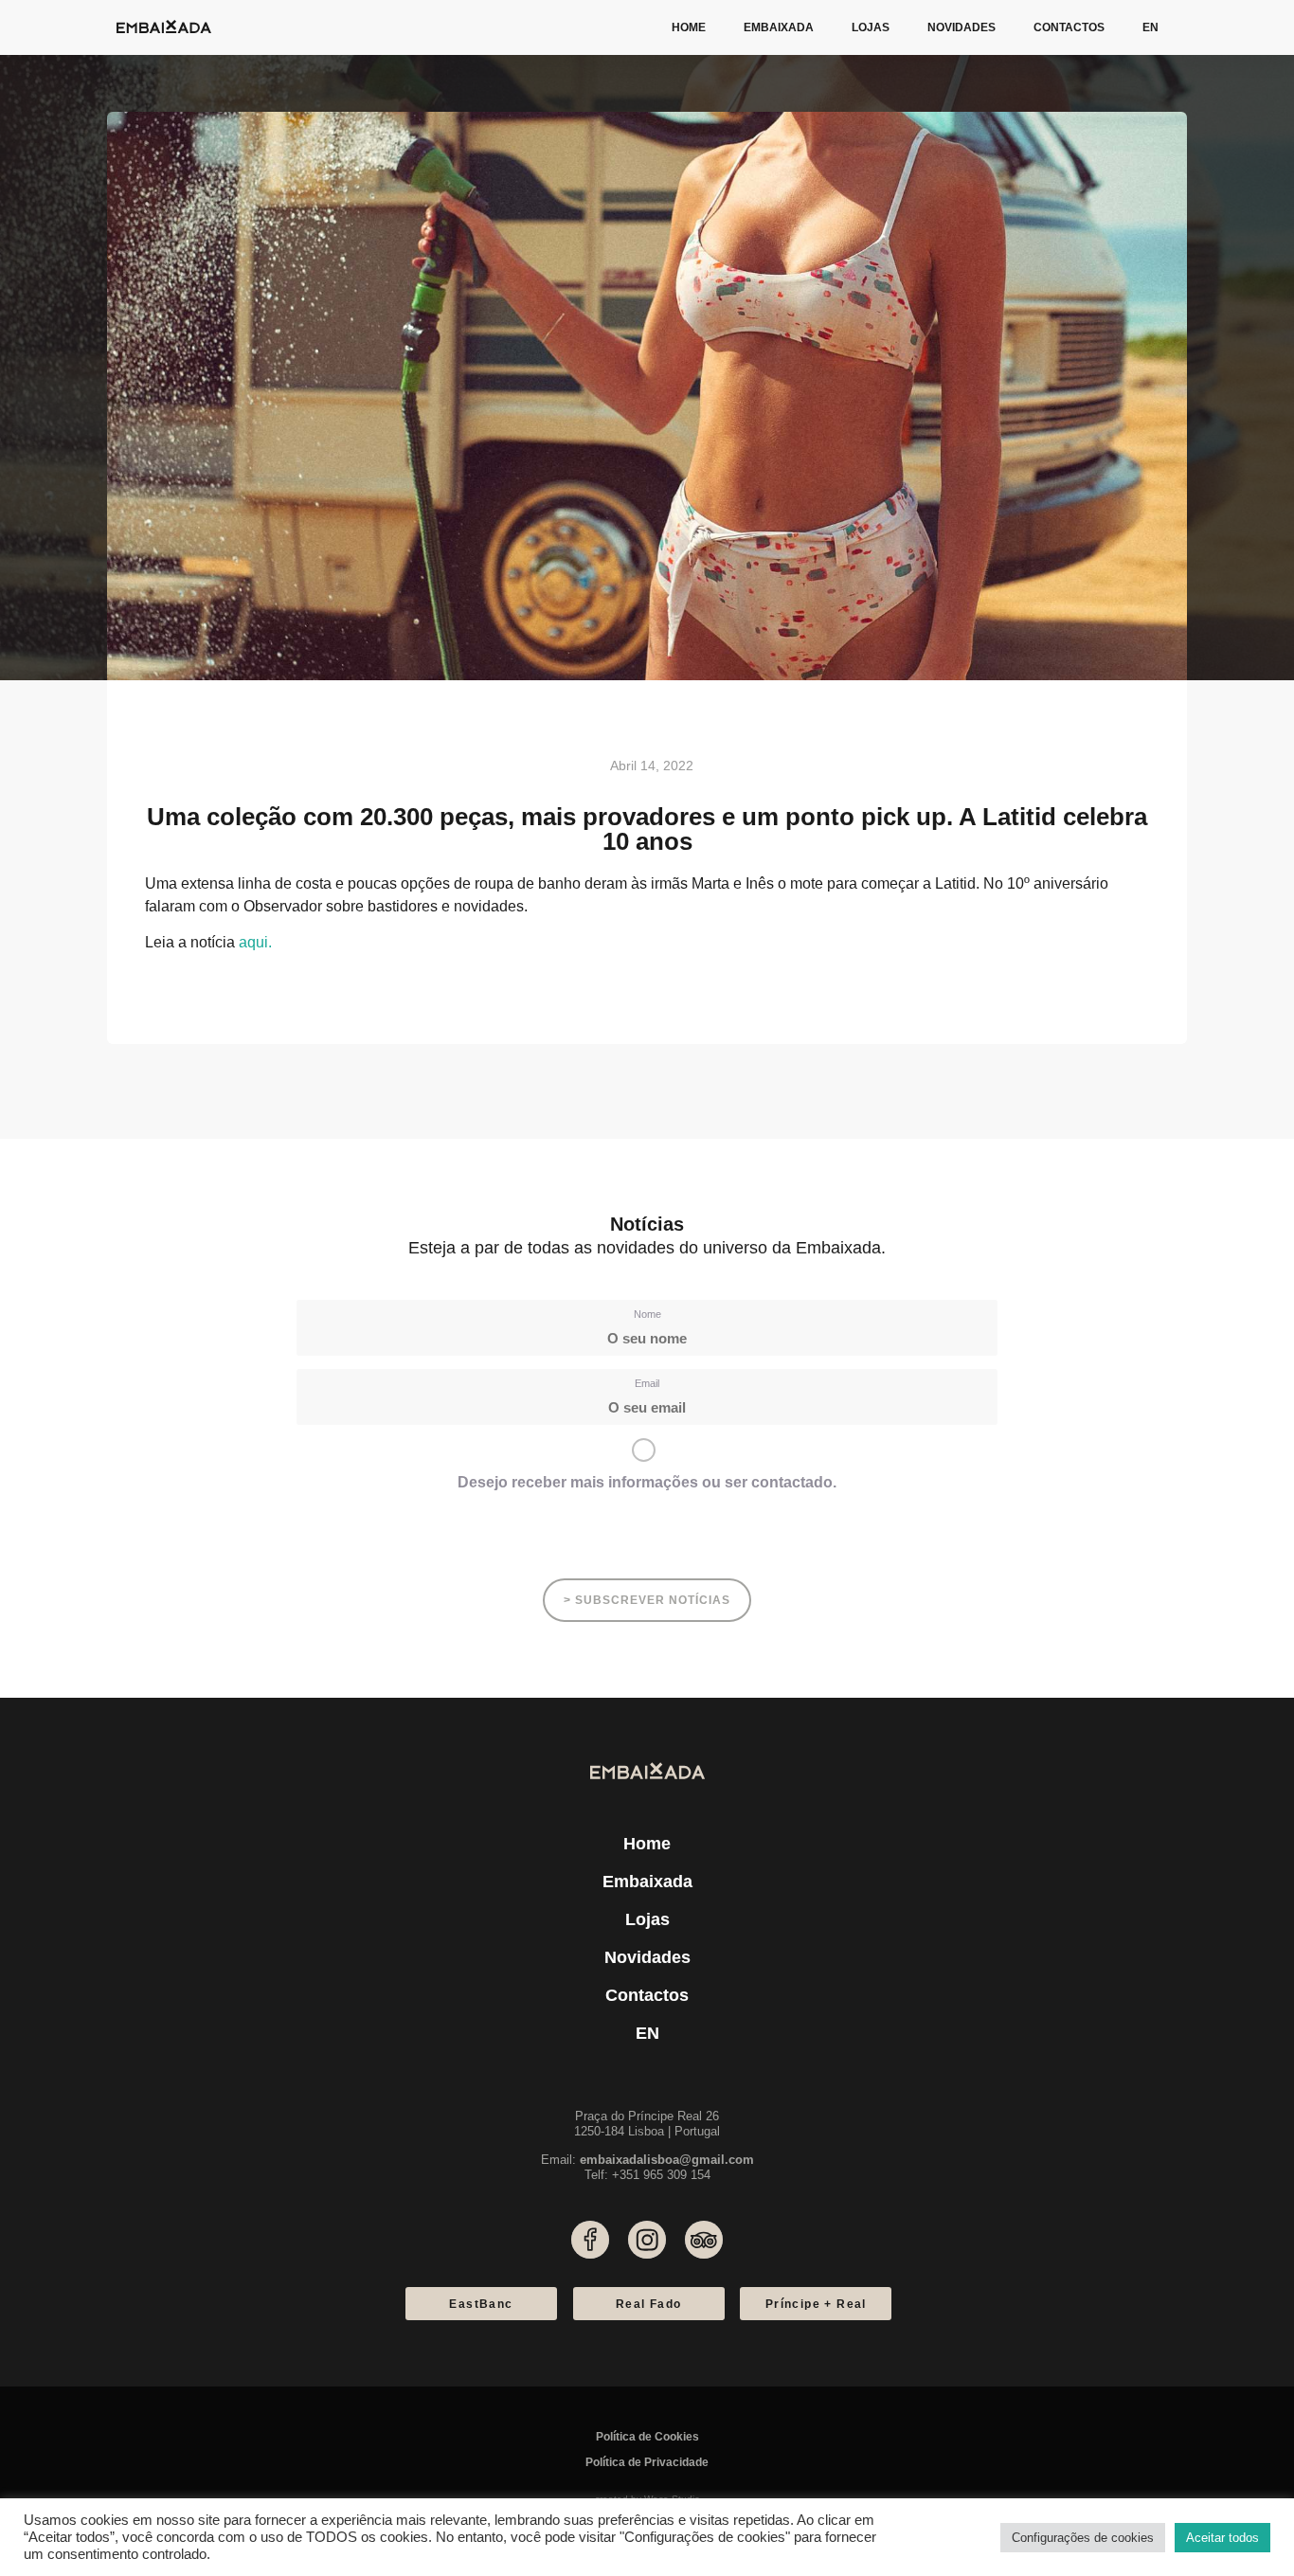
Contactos (1069, 27)
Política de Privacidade (647, 2462)
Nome (647, 1314)
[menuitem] (1150, 27)
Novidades (962, 27)
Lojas (871, 27)
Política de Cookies (647, 2437)
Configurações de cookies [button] (1083, 2538)
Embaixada (779, 27)
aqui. (255, 942)
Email (647, 1383)
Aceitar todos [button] (1222, 2538)
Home (689, 27)
